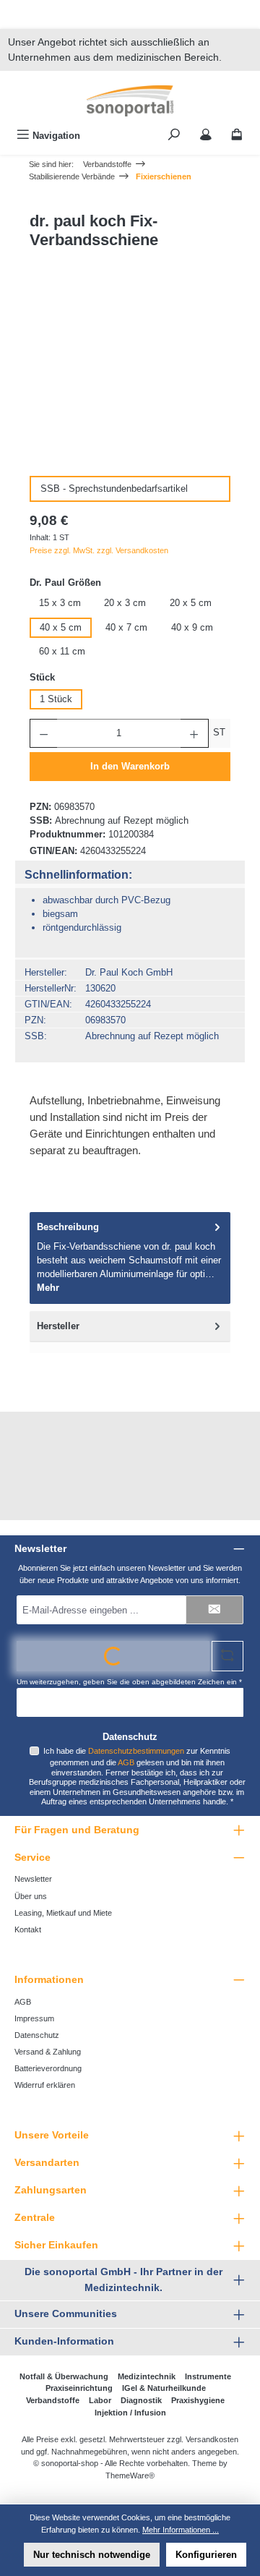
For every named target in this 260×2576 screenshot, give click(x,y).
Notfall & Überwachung (64, 2376)
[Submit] (214, 1610)
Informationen (49, 1979)
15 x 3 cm (60, 603)
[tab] (130, 1258)
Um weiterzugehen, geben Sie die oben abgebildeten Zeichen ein (129, 1682)
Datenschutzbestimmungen (136, 1751)
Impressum (34, 2018)
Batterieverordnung (48, 2068)
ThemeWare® (130, 2475)
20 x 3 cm (125, 603)
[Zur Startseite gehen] (130, 101)
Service (32, 1857)
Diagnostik (141, 2400)
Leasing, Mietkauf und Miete (63, 1913)
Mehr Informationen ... (181, 2530)
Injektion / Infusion (130, 2413)
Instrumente (208, 2376)
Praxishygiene (198, 2400)
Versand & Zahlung (48, 2052)
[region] (130, 385)
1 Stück (56, 699)
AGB (126, 1762)
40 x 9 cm (192, 627)
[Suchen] (174, 136)
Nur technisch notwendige (92, 2555)
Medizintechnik (147, 2376)
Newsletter (33, 1879)
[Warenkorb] (237, 136)
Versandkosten (212, 2439)
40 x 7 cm (126, 627)
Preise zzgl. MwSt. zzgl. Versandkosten (99, 550)
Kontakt (28, 1929)
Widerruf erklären (45, 2085)
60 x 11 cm (62, 651)
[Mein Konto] (206, 136)
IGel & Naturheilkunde (164, 2388)
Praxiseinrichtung (79, 2388)
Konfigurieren (206, 2555)
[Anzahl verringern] (43, 733)
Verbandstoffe (53, 2400)
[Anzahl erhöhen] (194, 733)
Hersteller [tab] (58, 1326)
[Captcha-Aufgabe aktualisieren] (227, 1656)
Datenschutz (37, 2035)
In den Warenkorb (130, 766)
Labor (100, 2400)
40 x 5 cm (61, 627)
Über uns (31, 1896)
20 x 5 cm (191, 603)
